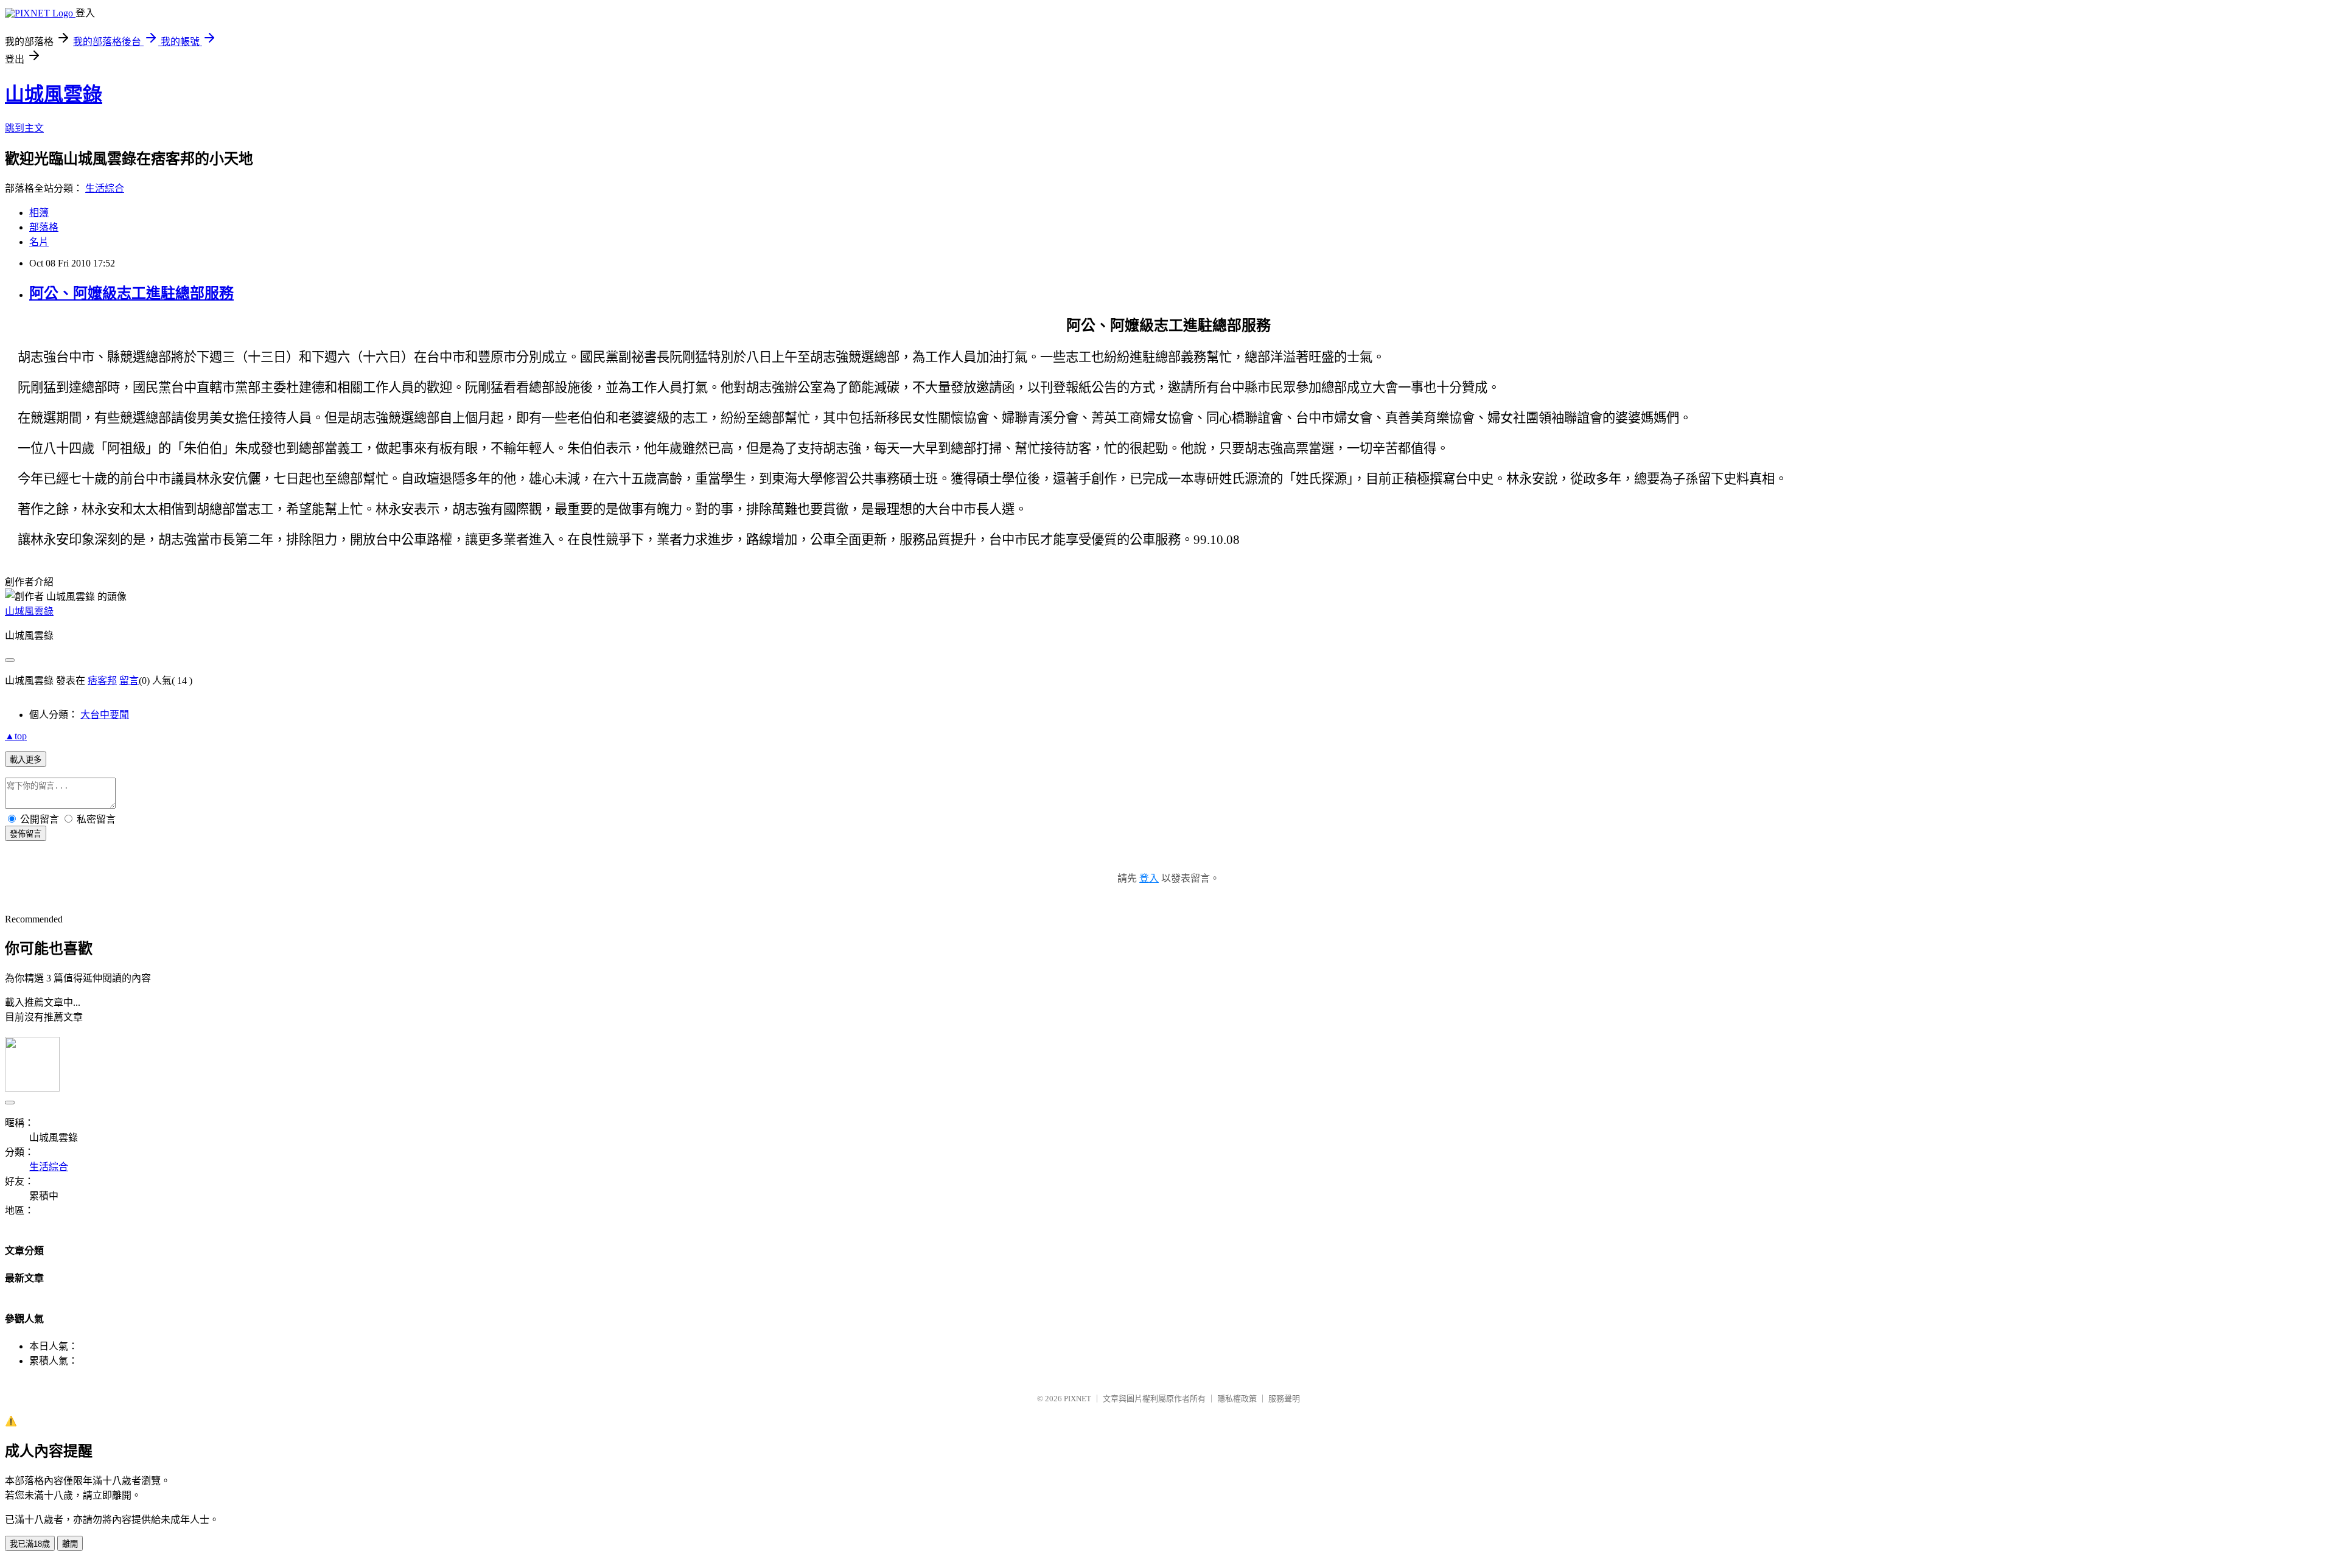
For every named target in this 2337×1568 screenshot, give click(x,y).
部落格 (44, 227)
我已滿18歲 (30, 1544)
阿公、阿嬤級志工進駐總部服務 (131, 293)
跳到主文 (24, 128)
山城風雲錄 (54, 94)
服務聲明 (1284, 1399)
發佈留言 (26, 834)
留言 (129, 681)
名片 (39, 242)
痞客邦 (102, 681)
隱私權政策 (1237, 1399)
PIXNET (1078, 1399)
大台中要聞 (105, 715)
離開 (70, 1544)
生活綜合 (105, 188)
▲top (16, 736)
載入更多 (26, 760)
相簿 (39, 213)
